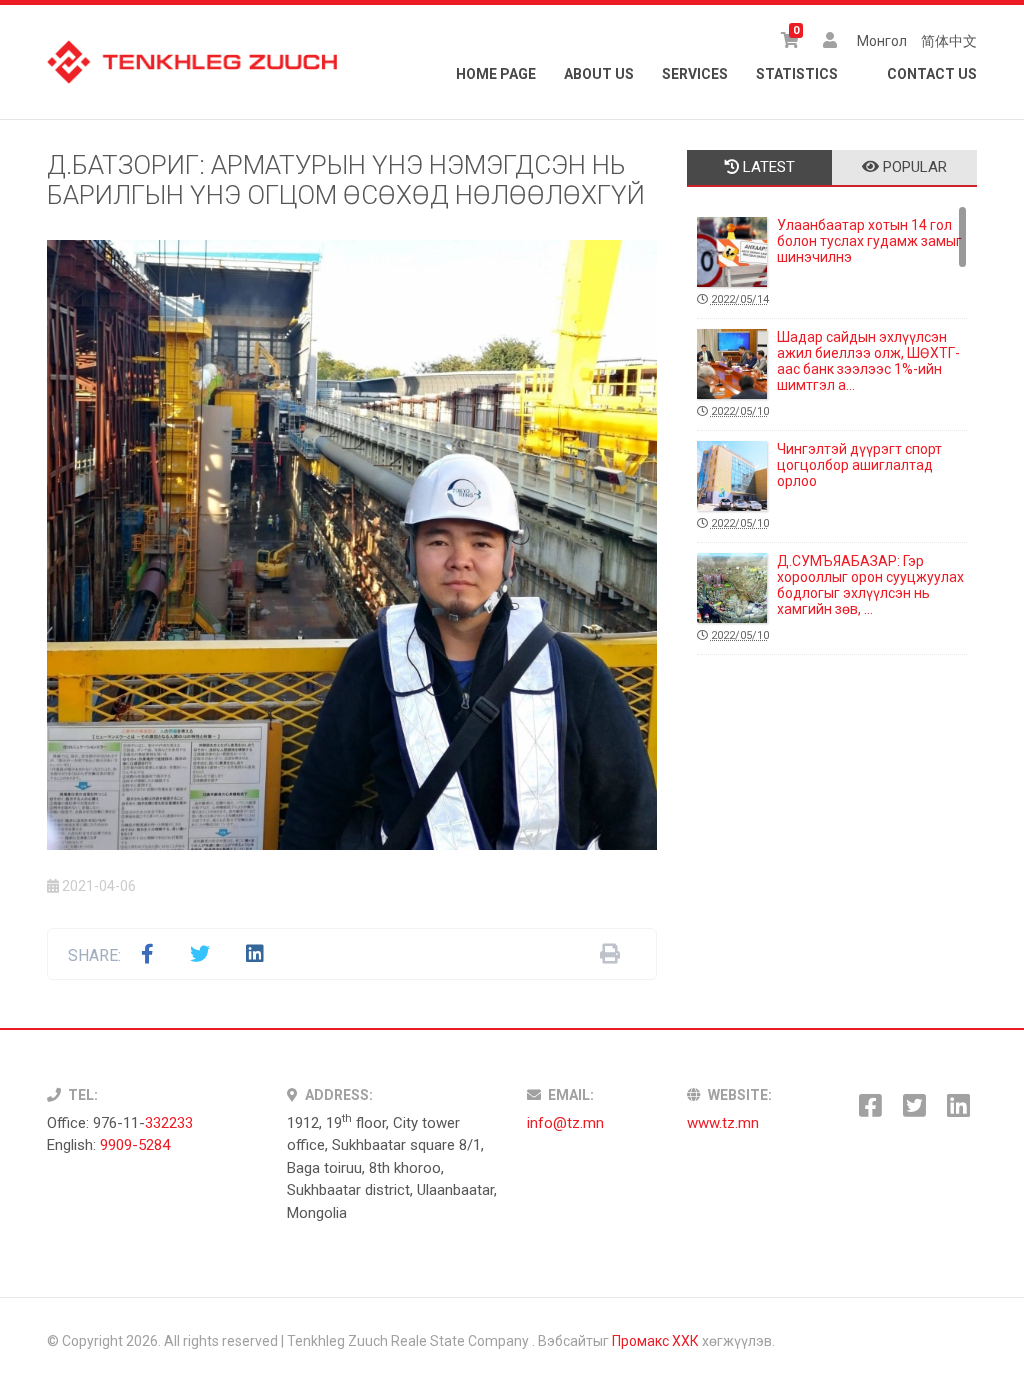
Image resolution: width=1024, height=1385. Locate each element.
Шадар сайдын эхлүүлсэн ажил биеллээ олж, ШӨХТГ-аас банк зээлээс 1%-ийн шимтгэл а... (835, 373)
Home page (496, 74)
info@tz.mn (565, 1123)
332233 (169, 1123)
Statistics (797, 74)
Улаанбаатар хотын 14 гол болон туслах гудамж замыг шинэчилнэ (836, 261)
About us (599, 74)
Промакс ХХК (655, 1341)
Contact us (932, 74)
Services (695, 74)
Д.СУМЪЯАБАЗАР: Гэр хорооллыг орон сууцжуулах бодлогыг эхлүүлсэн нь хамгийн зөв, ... (837, 597)
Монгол (882, 41)
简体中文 (949, 41)
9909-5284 (135, 1145)
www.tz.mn (723, 1123)
